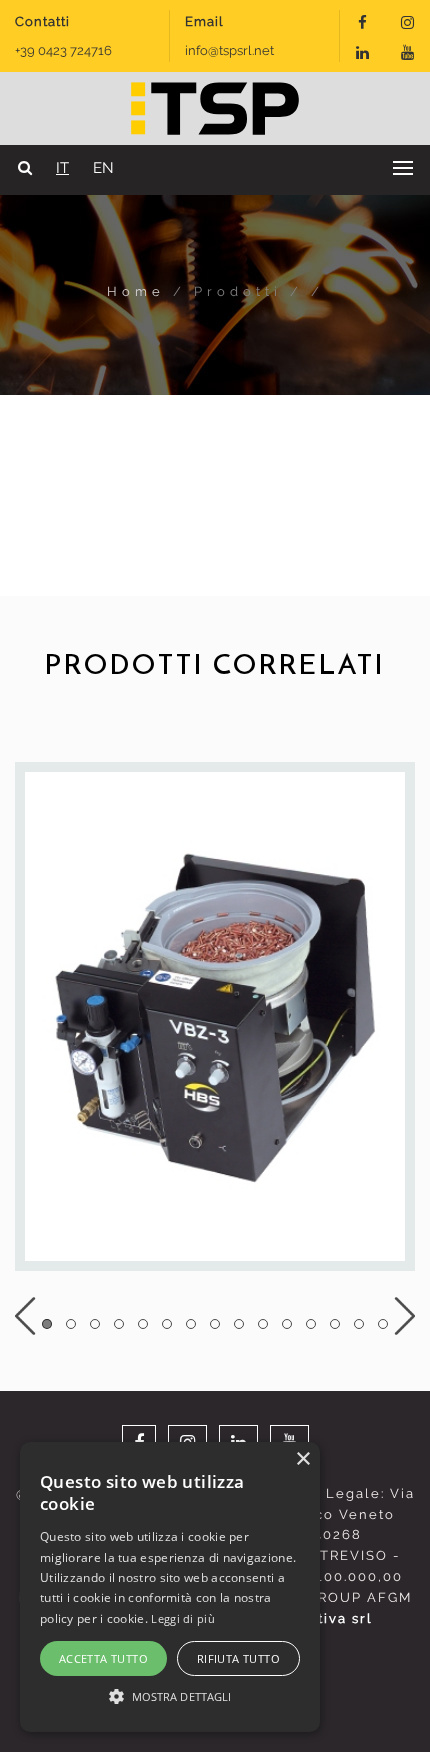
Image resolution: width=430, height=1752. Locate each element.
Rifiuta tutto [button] (238, 1658)
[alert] (170, 1587)
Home (140, 291)
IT (62, 168)
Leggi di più (183, 1618)
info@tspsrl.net (229, 50)
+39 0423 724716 (63, 50)
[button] (170, 1696)
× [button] (302, 1459)
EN (103, 168)
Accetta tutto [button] (103, 1658)
